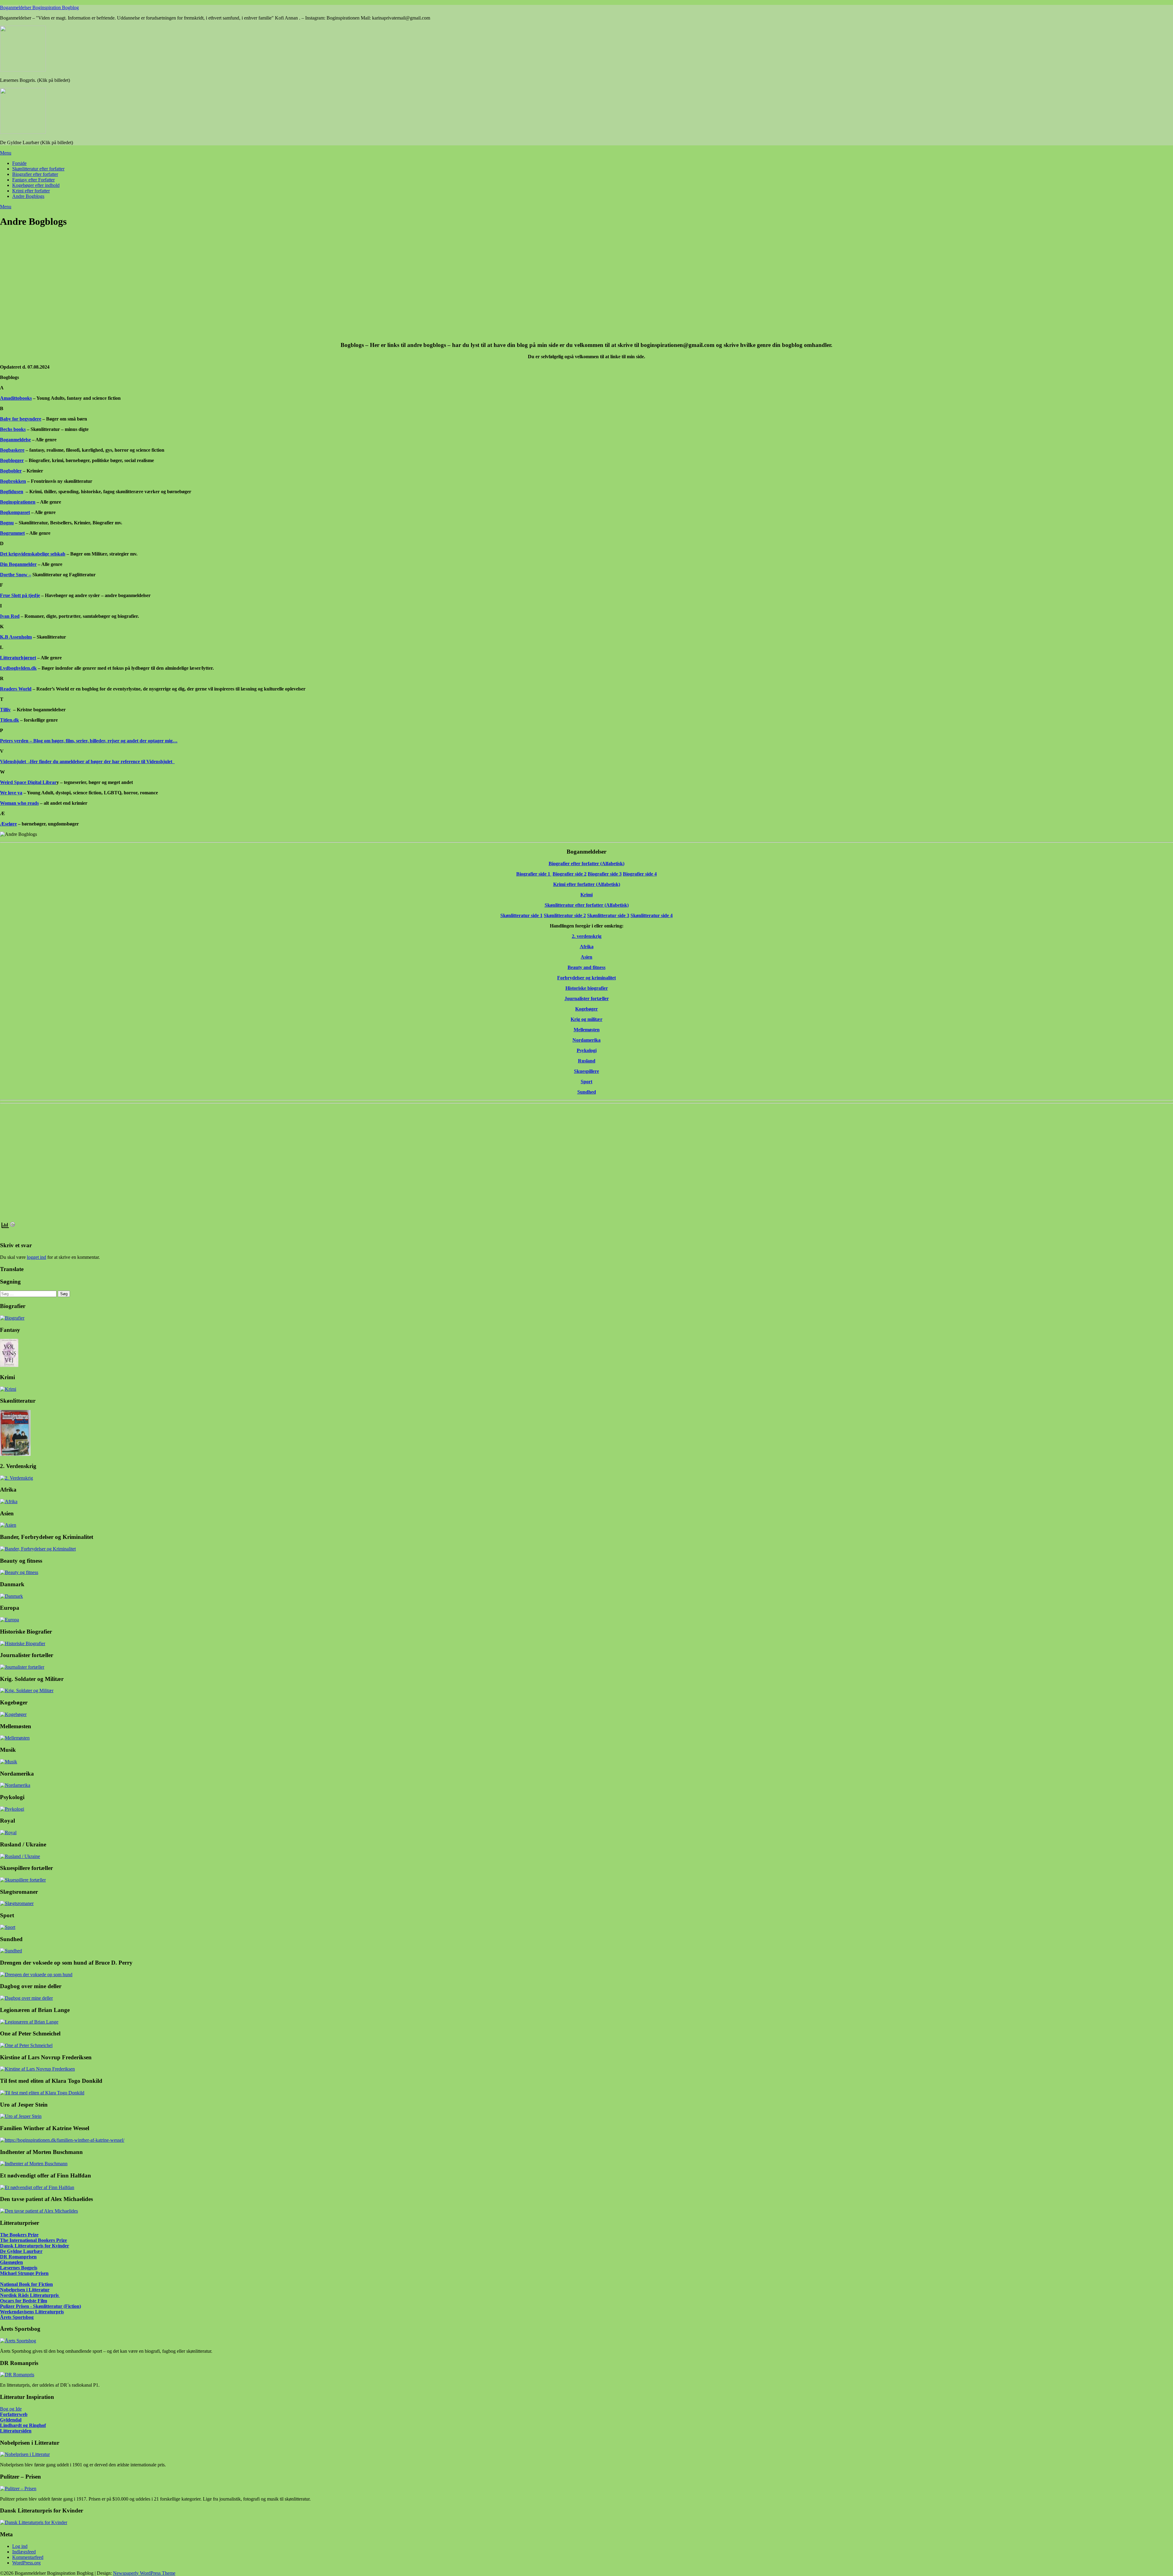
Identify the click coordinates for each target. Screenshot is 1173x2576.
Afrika (587, 947)
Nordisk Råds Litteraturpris (30, 2295)
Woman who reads (19, 803)
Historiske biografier (587, 988)
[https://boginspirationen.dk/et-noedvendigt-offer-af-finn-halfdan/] (37, 2187)
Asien (586, 957)
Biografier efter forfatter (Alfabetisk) (586, 864)
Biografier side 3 (605, 874)
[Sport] (8, 1927)
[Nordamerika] (15, 1785)
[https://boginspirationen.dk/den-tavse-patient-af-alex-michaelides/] (39, 2211)
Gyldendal (11, 2420)
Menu (6, 153)
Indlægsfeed (24, 2552)
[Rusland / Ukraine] (20, 1856)
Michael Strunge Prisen (24, 2273)
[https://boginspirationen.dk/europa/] (9, 1620)
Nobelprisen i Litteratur (25, 2290)
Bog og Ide (11, 2409)
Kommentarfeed (28, 2557)
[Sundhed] (11, 1951)
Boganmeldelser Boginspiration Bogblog (39, 7)
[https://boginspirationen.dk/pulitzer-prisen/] (18, 2489)
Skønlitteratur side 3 (608, 915)
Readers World (16, 689)
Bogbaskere (12, 450)
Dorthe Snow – (16, 575)
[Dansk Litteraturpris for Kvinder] (34, 2522)
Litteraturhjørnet (18, 658)
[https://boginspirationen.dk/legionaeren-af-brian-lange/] (29, 2022)
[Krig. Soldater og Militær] (27, 1691)
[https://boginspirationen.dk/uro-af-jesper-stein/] (21, 2116)
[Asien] (8, 1525)
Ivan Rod (10, 616)
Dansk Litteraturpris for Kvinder (35, 2246)
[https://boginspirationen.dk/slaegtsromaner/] (17, 1903)
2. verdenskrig (587, 936)
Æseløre (8, 824)
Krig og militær (586, 1019)
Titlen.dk (9, 720)
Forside (19, 163)
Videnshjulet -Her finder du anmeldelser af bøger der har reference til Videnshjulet (86, 762)
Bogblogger (12, 460)
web (23, 2414)
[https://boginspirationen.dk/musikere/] (9, 1762)
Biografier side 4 (640, 874)
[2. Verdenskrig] (16, 1478)
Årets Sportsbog (17, 2317)
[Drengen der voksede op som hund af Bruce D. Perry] (36, 1975)
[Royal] (8, 1833)
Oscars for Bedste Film (24, 2301)
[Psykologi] (12, 1809)
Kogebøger (586, 1009)
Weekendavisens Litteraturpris (32, 2312)
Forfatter (9, 2414)
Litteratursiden (16, 2431)
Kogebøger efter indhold (36, 185)
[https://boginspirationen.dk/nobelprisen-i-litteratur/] (25, 2454)
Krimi (586, 895)
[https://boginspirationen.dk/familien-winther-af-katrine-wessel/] (62, 2140)
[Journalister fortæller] (22, 1667)
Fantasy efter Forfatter (33, 180)
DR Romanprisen (18, 2257)
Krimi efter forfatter (31, 191)
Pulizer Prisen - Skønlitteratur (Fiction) (40, 2306)
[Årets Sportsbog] (18, 2341)
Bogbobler (11, 471)
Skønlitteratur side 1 (521, 915)
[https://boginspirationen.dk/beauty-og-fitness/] (19, 1572)
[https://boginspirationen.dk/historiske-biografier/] (23, 1643)
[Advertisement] (183, 288)
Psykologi (587, 1050)
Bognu (7, 523)
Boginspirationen (18, 502)
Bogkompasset (15, 512)
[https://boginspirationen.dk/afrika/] (9, 1501)
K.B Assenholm (16, 637)
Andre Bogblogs (28, 196)
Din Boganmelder (18, 564)
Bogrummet (12, 533)
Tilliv (5, 710)
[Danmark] (11, 1596)
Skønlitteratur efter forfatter (38, 169)
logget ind (37, 1257)
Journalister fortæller (587, 998)
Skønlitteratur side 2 (565, 915)
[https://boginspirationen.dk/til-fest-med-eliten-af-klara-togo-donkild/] (42, 2093)
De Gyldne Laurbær (21, 2251)
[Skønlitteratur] (15, 1454)
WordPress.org (26, 2563)
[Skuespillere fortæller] (23, 1880)
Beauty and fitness (586, 967)
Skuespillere (586, 1071)
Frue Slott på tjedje (20, 595)
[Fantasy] (9, 1365)
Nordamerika (586, 1040)
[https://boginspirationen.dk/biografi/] (12, 1318)
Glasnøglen (11, 2262)
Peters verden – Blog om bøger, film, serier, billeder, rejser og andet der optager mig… (89, 741)
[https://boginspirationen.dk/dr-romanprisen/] (17, 2375)
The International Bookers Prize (33, 2240)
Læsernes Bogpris (19, 2268)
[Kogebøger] (13, 1714)
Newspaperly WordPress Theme (144, 2573)
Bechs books (13, 429)
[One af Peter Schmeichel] (26, 2045)
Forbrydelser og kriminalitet (586, 978)
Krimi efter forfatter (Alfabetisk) (587, 884)
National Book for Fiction (26, 2284)
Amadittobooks (16, 398)
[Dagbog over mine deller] (26, 1998)
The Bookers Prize (19, 2235)
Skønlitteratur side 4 (652, 915)
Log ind (20, 2546)
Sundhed (587, 1092)
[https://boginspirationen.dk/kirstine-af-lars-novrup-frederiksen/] (37, 2069)
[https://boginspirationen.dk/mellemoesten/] (15, 1738)
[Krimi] (8, 1389)
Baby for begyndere (21, 419)
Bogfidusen (12, 492)
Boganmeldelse (15, 440)
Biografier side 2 (570, 874)
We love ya (11, 793)
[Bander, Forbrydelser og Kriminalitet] (38, 1549)
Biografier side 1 (534, 874)
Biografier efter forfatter (35, 174)
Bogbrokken (13, 481)
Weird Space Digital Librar (28, 782)
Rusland (587, 1061)
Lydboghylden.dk (18, 668)
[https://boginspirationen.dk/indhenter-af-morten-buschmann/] (34, 2164)
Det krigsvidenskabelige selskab (33, 554)
